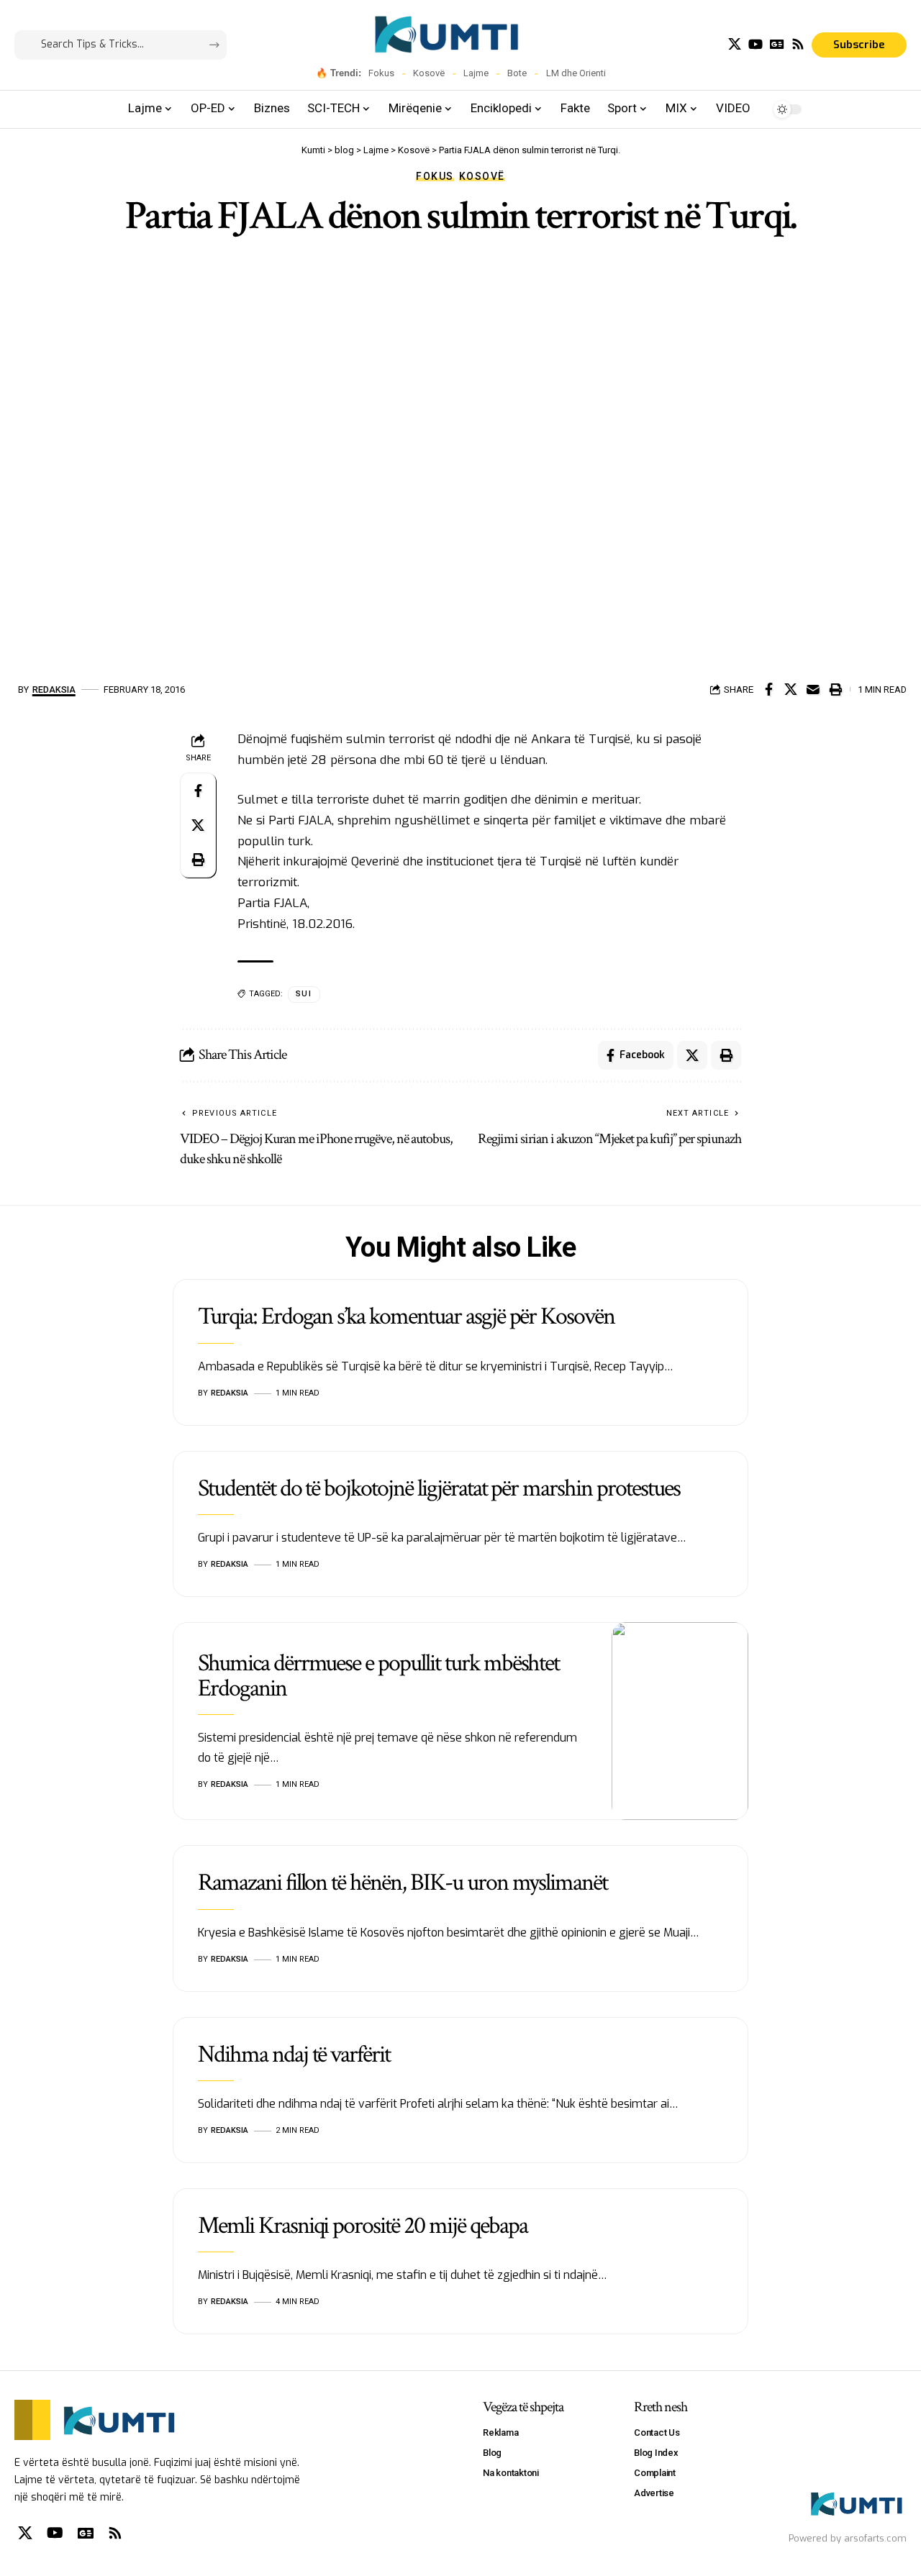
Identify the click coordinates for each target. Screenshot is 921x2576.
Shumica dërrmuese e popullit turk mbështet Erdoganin (378, 1676)
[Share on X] (791, 689)
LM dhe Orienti (576, 73)
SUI (304, 994)
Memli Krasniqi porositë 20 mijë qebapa (362, 2226)
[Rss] (798, 44)
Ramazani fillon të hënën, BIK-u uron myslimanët (403, 1883)
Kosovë (429, 73)
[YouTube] (756, 44)
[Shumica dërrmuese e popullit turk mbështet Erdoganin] (680, 1721)
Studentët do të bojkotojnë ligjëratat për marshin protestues (439, 1488)
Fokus (381, 73)
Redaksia (54, 689)
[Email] (813, 689)
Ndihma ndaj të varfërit (294, 2054)
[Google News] (777, 44)
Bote (517, 73)
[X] (735, 44)
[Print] (835, 689)
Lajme (476, 73)
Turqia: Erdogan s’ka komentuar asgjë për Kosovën (406, 1316)
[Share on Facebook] (768, 689)
